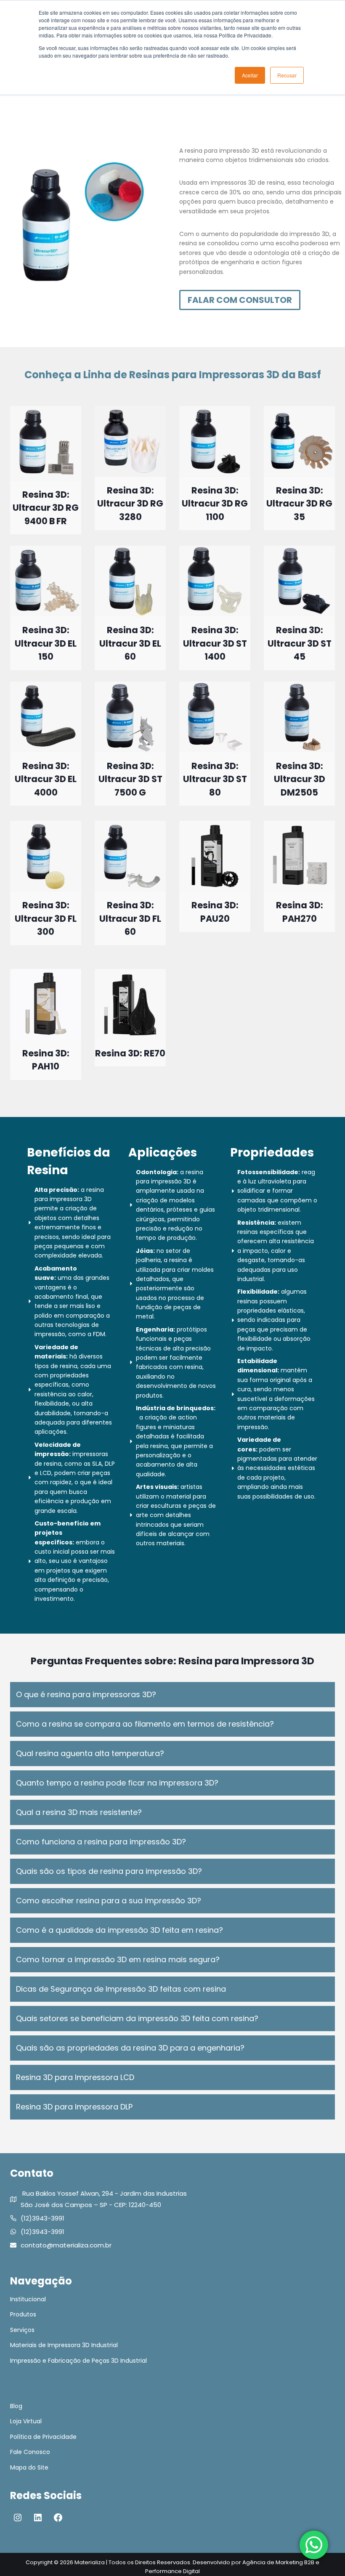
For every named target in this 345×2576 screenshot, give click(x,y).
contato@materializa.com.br (66, 2245)
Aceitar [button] (250, 75)
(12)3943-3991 (42, 2218)
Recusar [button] (287, 75)
